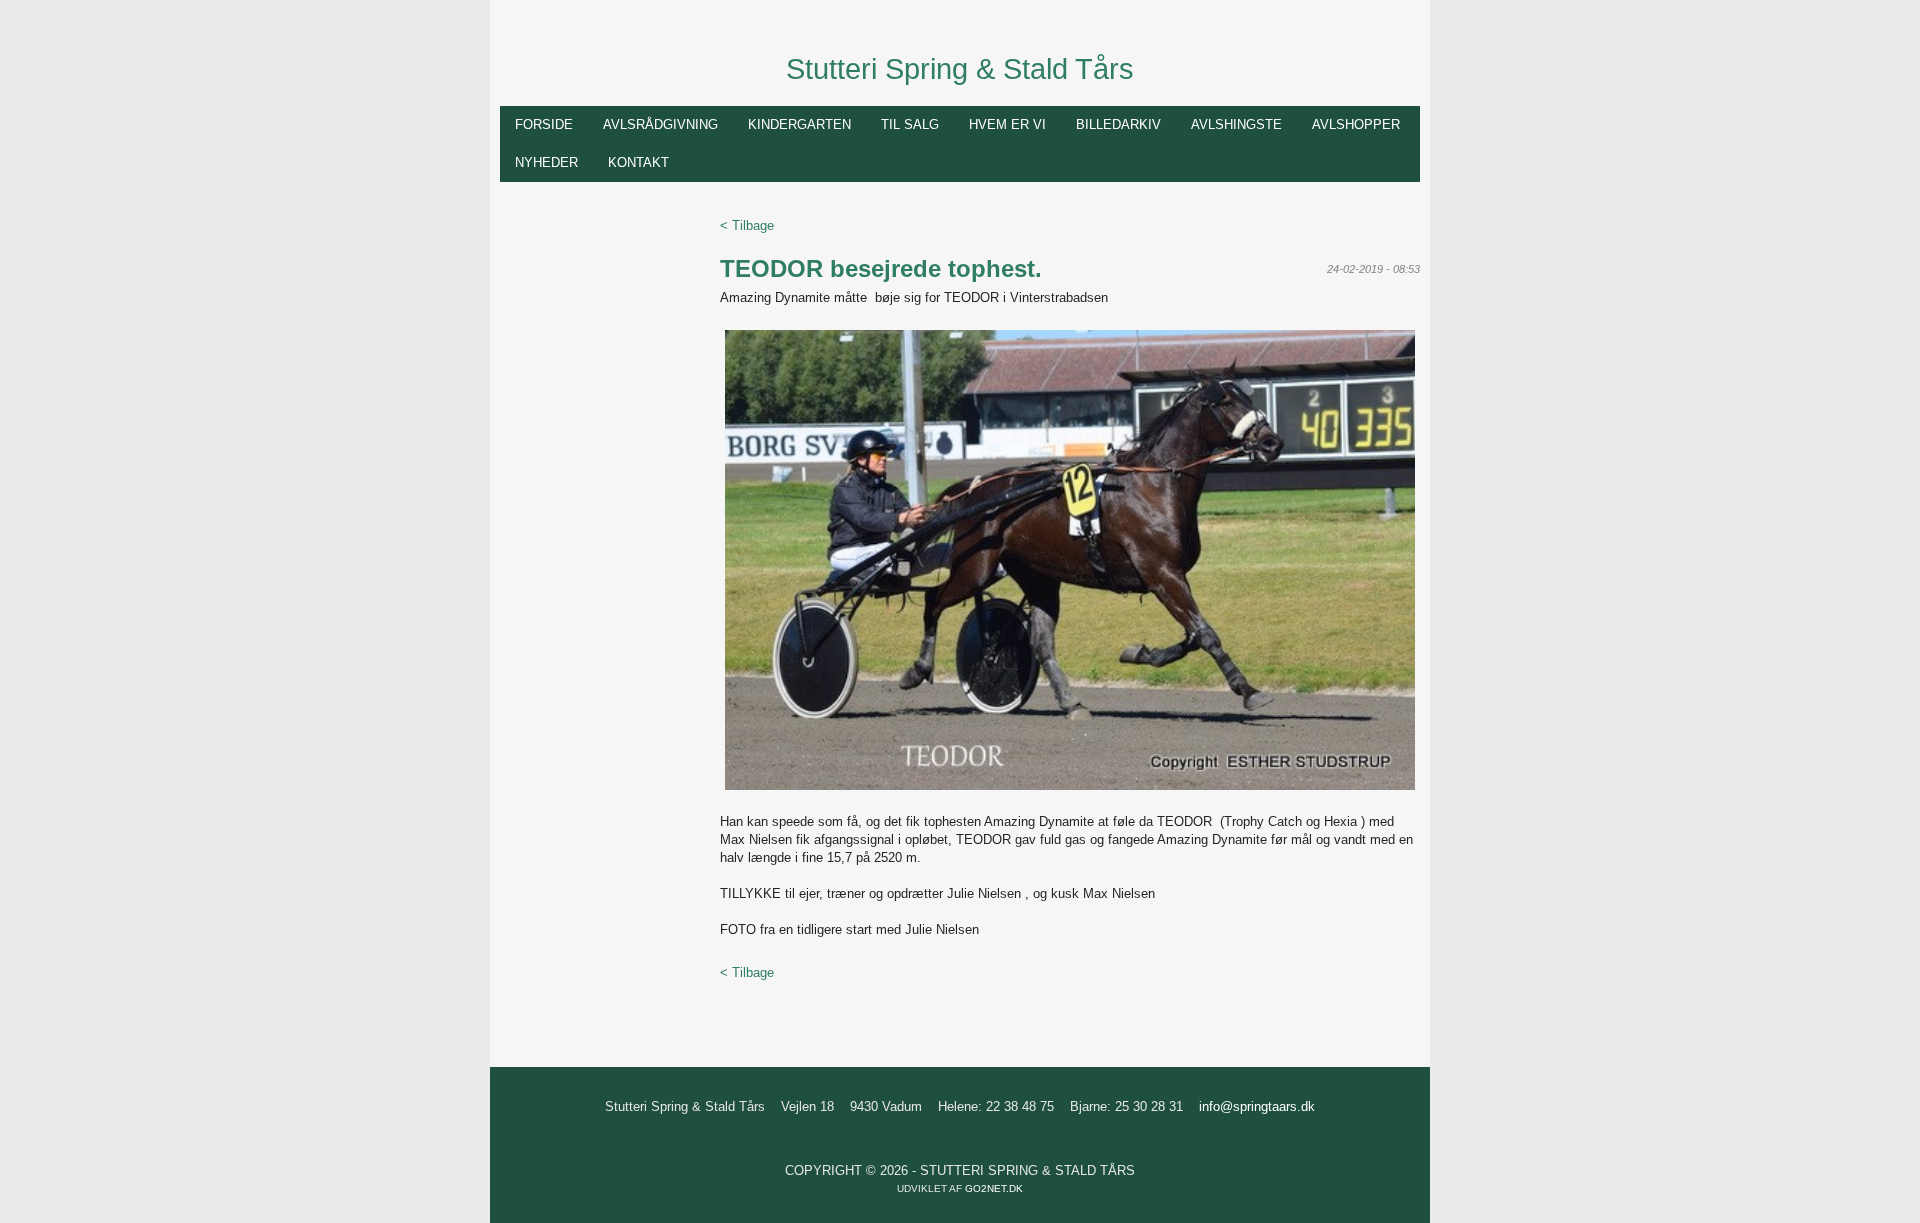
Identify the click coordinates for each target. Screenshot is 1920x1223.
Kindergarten (799, 124)
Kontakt (638, 162)
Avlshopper (1356, 124)
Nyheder (546, 162)
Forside (544, 124)
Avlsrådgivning (660, 124)
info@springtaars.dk (1257, 1106)
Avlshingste (1236, 124)
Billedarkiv (1118, 124)
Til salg (910, 124)
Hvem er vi (1007, 124)
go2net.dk (994, 1188)
